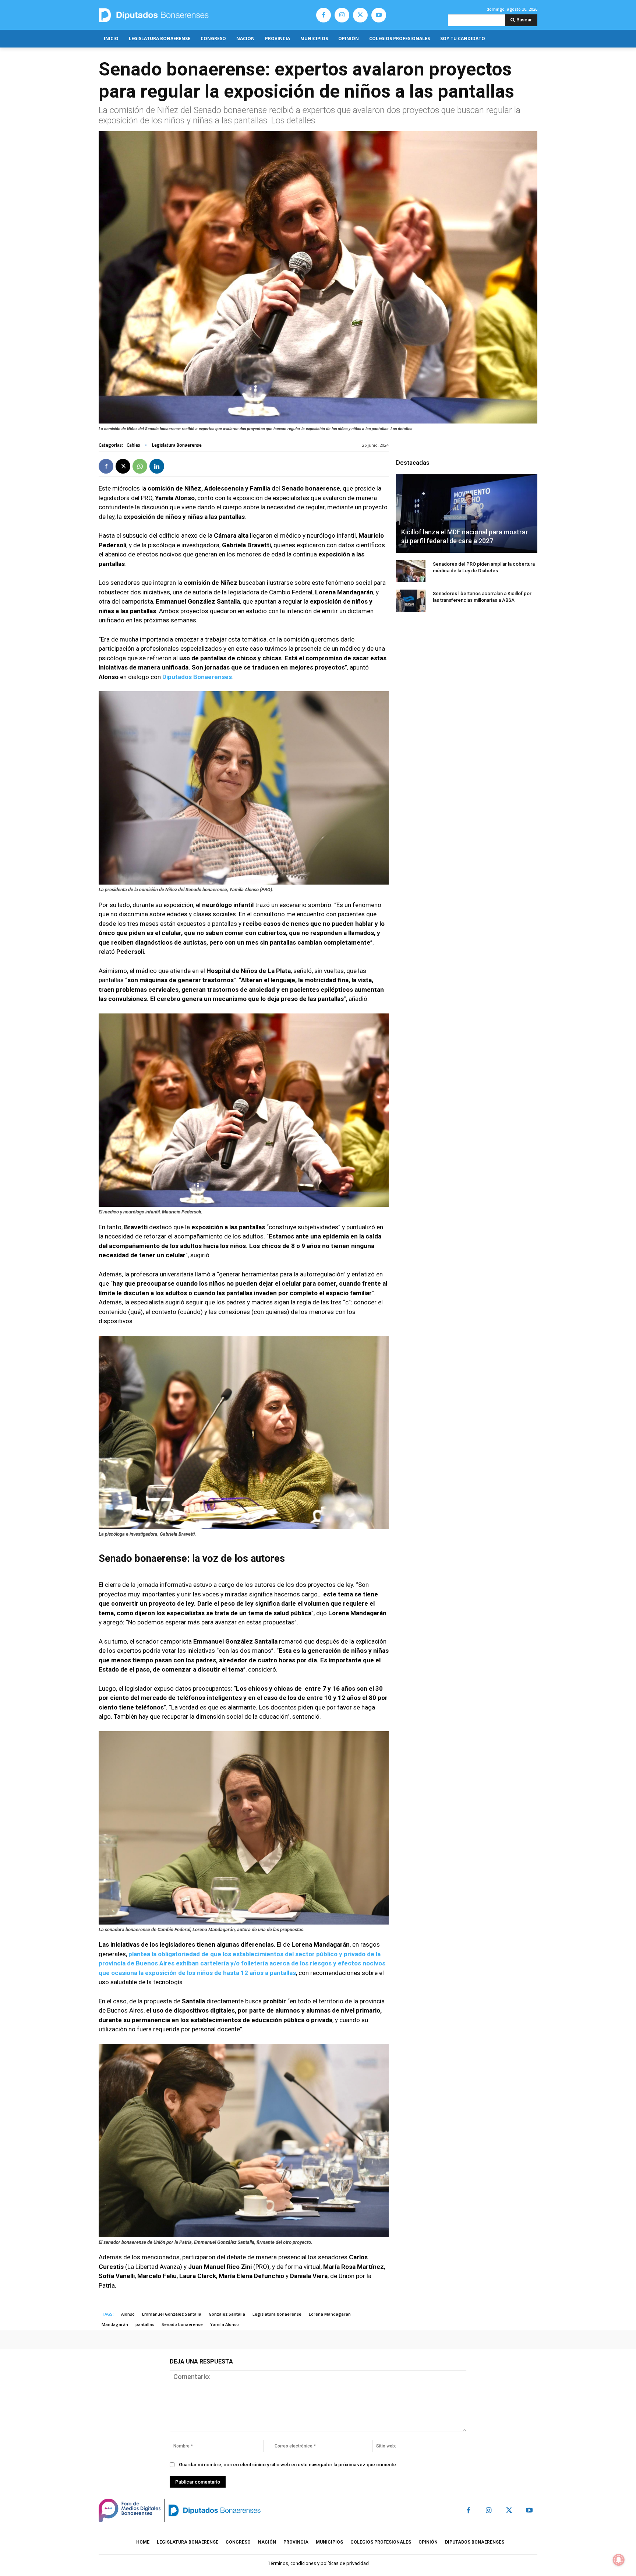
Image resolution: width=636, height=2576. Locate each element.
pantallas (145, 2324)
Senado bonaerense (182, 2324)
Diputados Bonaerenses (197, 677)
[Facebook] (324, 15)
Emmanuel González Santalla (172, 2314)
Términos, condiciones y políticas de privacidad (318, 2563)
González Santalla (227, 2314)
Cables (133, 445)
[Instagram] (342, 15)
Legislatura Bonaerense (177, 445)
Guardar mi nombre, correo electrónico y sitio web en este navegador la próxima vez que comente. (288, 2465)
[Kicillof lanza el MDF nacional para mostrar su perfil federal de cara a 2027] (467, 513)
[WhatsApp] (140, 466)
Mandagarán (115, 2324)
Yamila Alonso (225, 2324)
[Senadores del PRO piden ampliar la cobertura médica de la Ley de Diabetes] (411, 571)
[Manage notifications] (619, 2560)
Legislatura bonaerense (277, 2314)
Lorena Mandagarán (330, 2314)
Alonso (128, 2314)
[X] (360, 15)
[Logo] (188, 15)
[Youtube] (379, 15)
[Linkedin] (157, 466)
